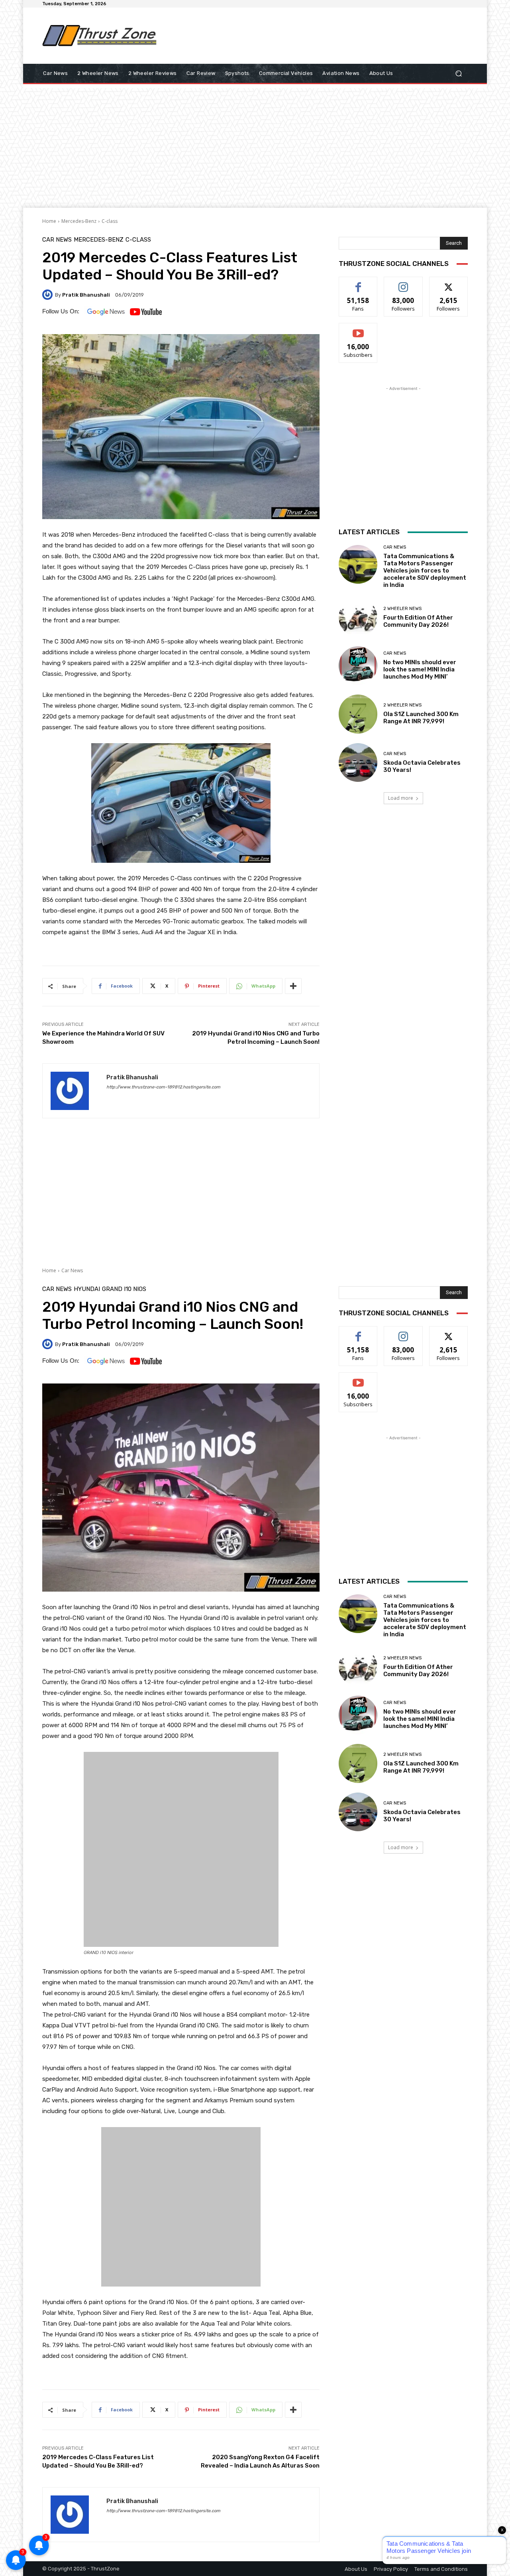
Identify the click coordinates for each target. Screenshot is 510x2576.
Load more (401, 798)
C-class (110, 221)
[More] (293, 986)
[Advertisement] (321, 35)
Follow (403, 283)
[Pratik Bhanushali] (49, 295)
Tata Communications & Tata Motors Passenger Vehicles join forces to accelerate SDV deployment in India (425, 571)
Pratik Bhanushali (86, 295)
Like (358, 283)
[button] (458, 74)
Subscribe (358, 329)
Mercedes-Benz (79, 221)
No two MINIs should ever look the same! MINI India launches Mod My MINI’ (420, 669)
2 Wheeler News (402, 609)
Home (49, 221)
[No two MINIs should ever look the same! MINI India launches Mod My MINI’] (358, 666)
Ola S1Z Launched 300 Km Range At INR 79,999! (421, 718)
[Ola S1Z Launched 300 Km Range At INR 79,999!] (358, 714)
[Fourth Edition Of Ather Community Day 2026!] (358, 617)
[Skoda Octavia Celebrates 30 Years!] (358, 763)
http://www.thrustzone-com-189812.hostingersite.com (163, 1087)
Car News (57, 240)
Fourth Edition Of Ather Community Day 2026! (418, 621)
